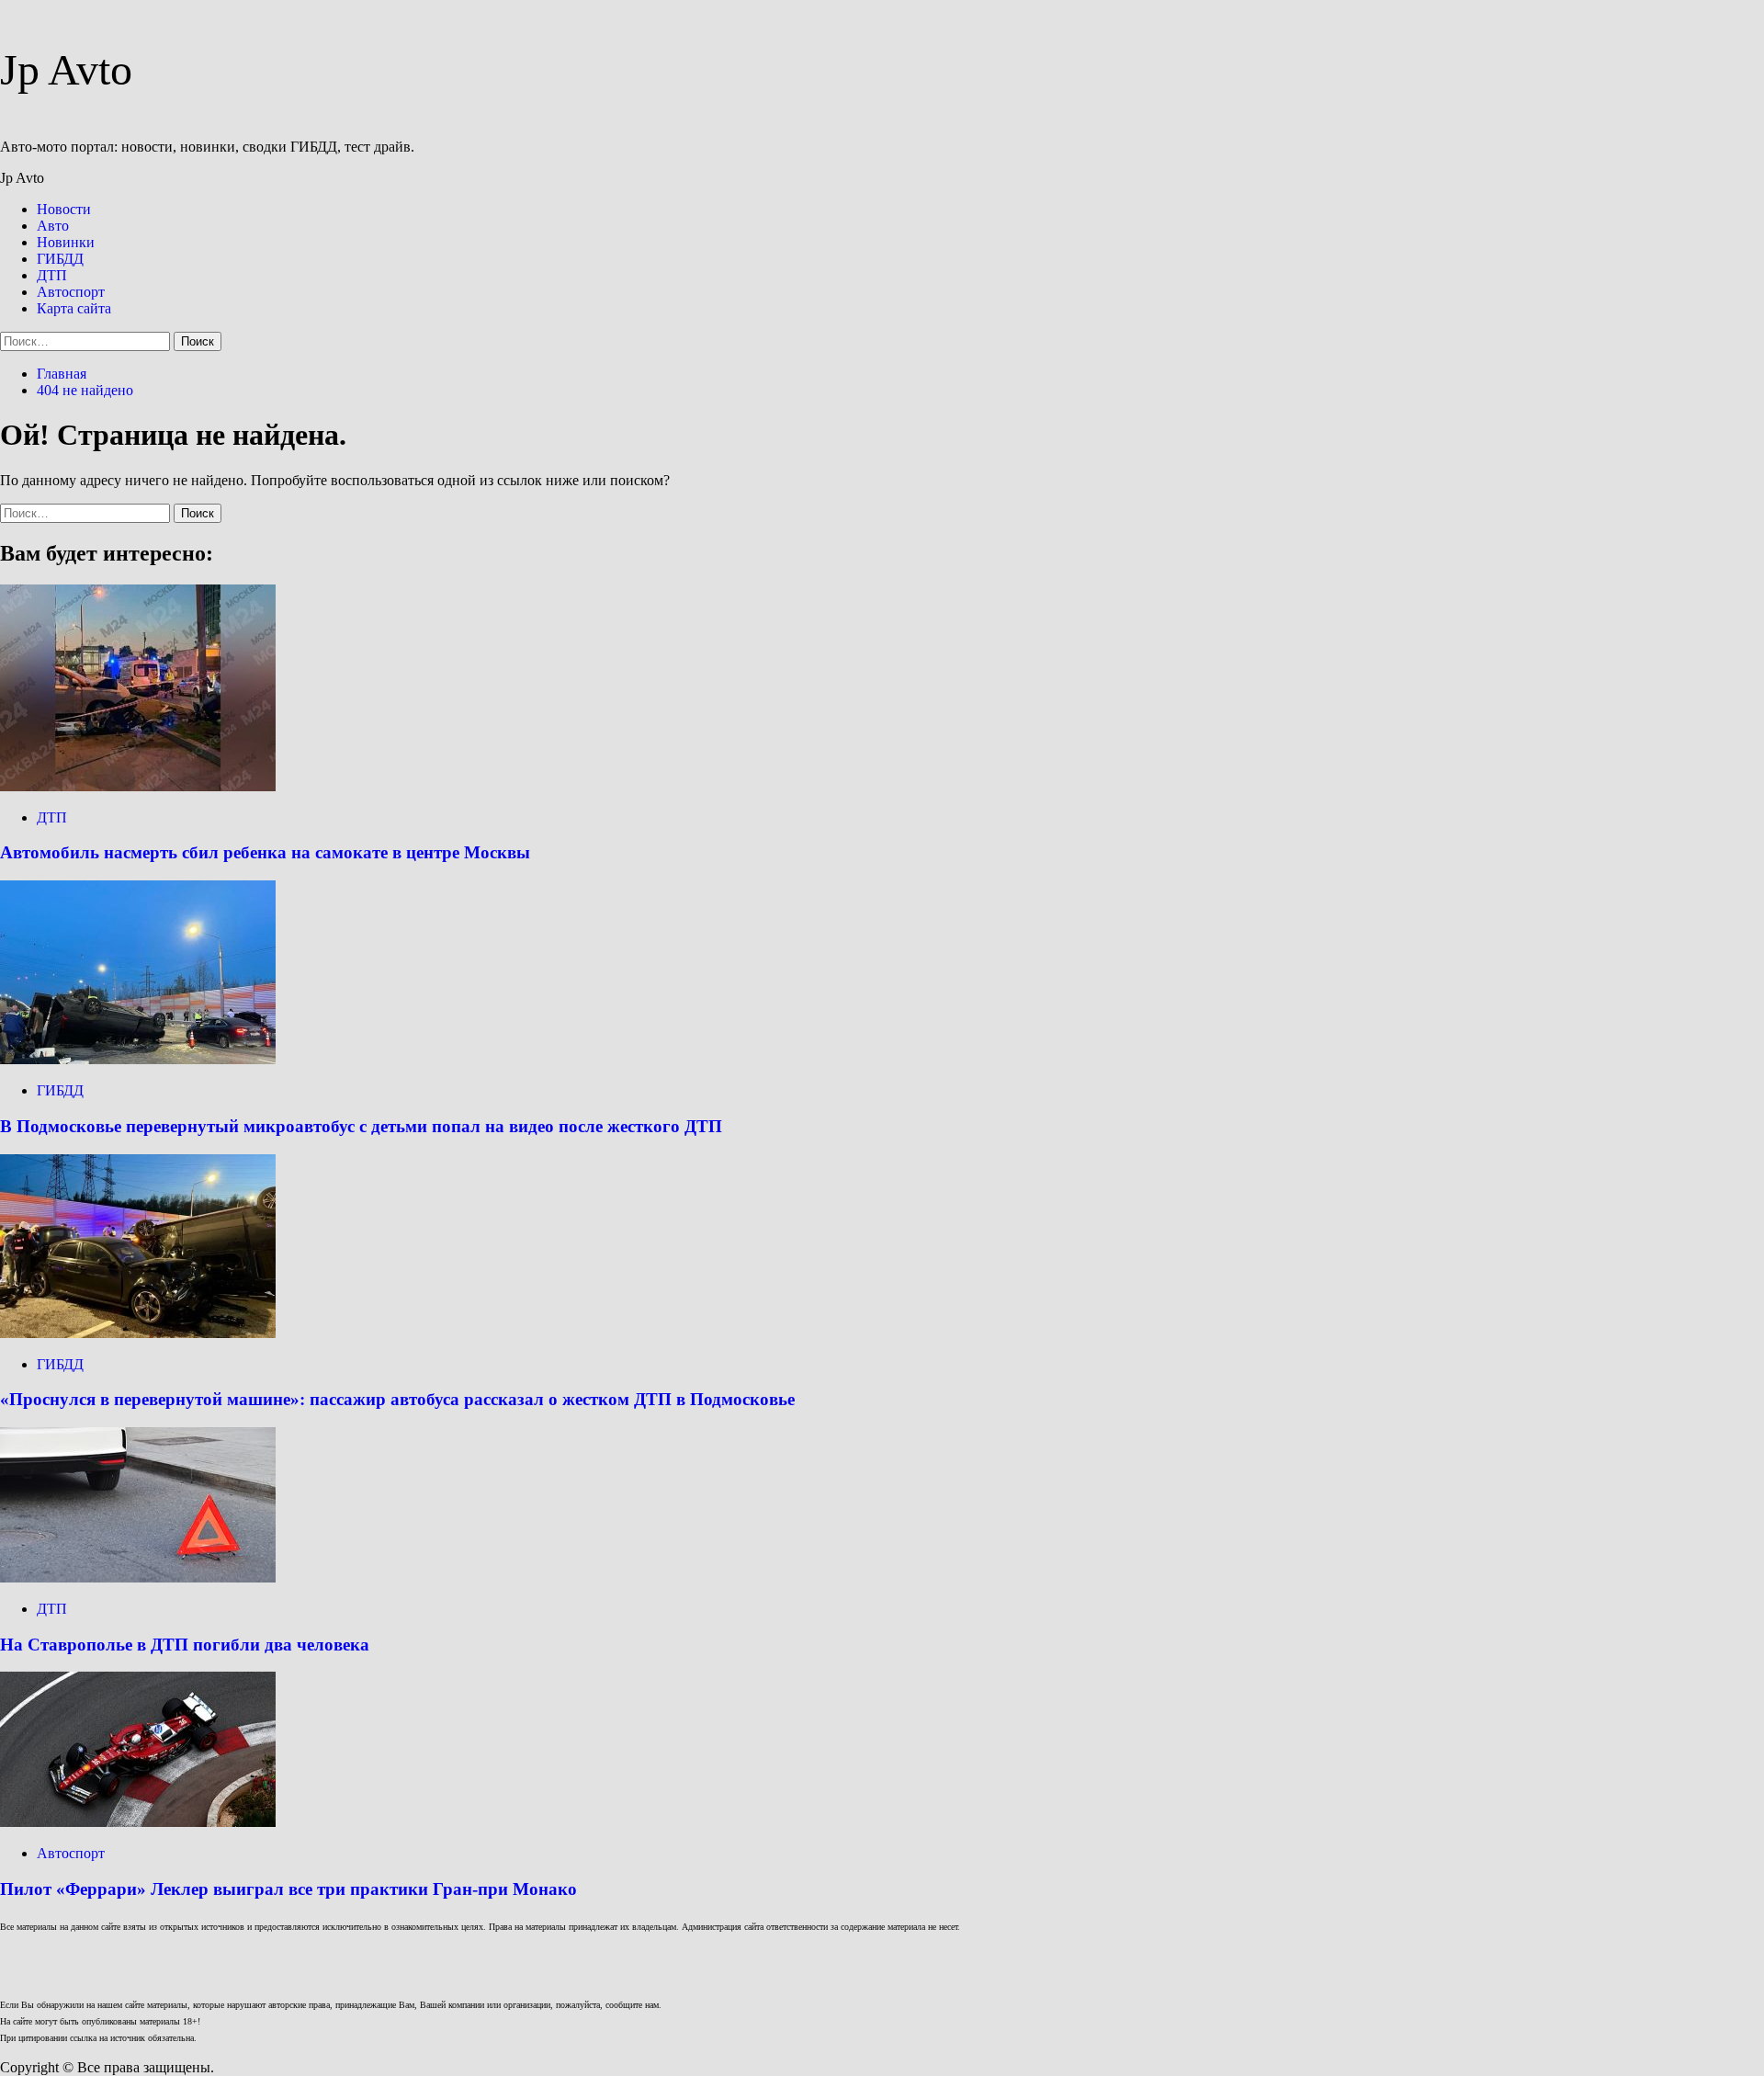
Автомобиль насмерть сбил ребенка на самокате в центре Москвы (265, 852)
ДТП (52, 275)
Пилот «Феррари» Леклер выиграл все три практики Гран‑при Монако (288, 1889)
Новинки (66, 242)
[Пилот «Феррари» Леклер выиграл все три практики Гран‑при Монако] (138, 1822)
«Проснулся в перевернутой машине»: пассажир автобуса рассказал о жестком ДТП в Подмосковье (397, 1399)
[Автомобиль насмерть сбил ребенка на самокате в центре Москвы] (138, 786)
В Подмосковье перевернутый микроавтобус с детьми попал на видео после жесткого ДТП (361, 1126)
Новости (64, 209)
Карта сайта (74, 308)
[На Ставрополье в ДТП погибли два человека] (138, 1577)
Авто (53, 226)
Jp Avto (66, 69)
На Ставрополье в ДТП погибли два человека (185, 1645)
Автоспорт (71, 292)
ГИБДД (60, 259)
